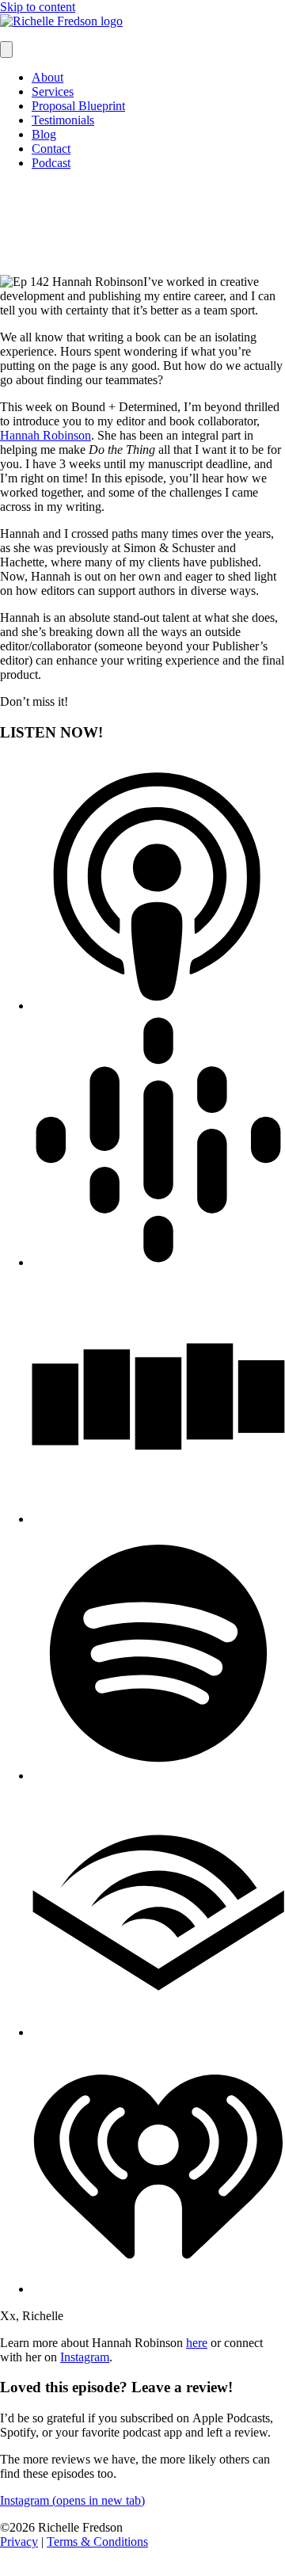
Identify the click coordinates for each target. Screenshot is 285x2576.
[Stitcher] (158, 1519)
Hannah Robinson (46, 435)
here (197, 2343)
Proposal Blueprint (78, 106)
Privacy (19, 2542)
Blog (44, 134)
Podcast (51, 163)
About (47, 77)
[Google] (158, 1262)
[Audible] (158, 2032)
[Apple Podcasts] (158, 1006)
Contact (51, 149)
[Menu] (6, 50)
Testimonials (63, 120)
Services (53, 91)
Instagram (85, 2357)
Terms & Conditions (97, 2542)
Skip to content (38, 7)
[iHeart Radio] (158, 2289)
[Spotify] (158, 1776)
